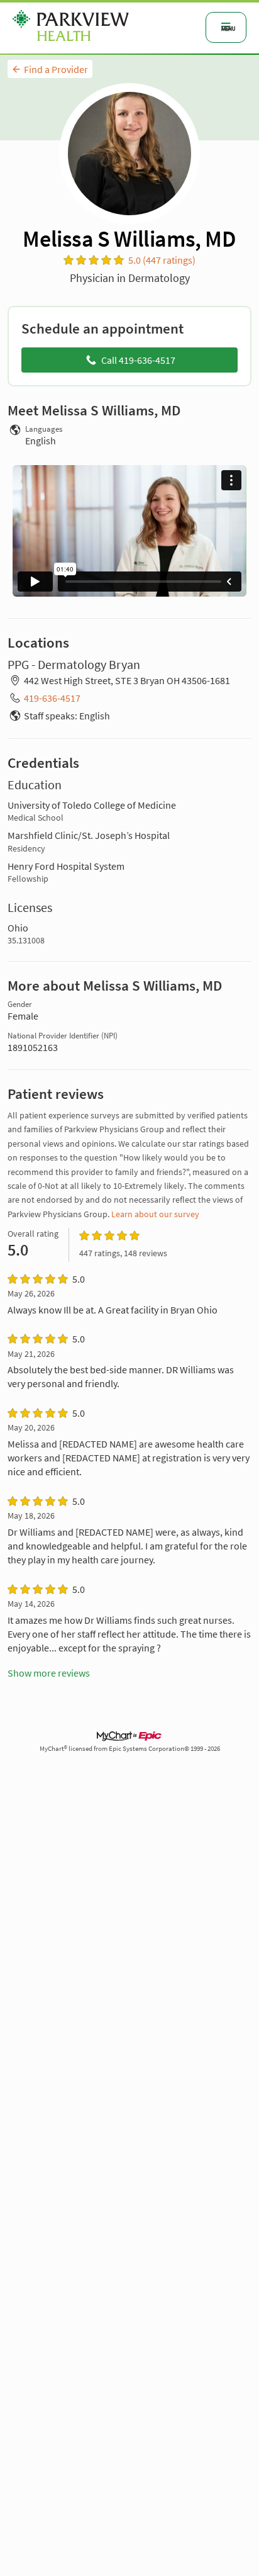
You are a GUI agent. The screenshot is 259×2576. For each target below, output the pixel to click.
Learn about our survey (155, 1214)
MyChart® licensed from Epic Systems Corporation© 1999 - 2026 (130, 1749)
